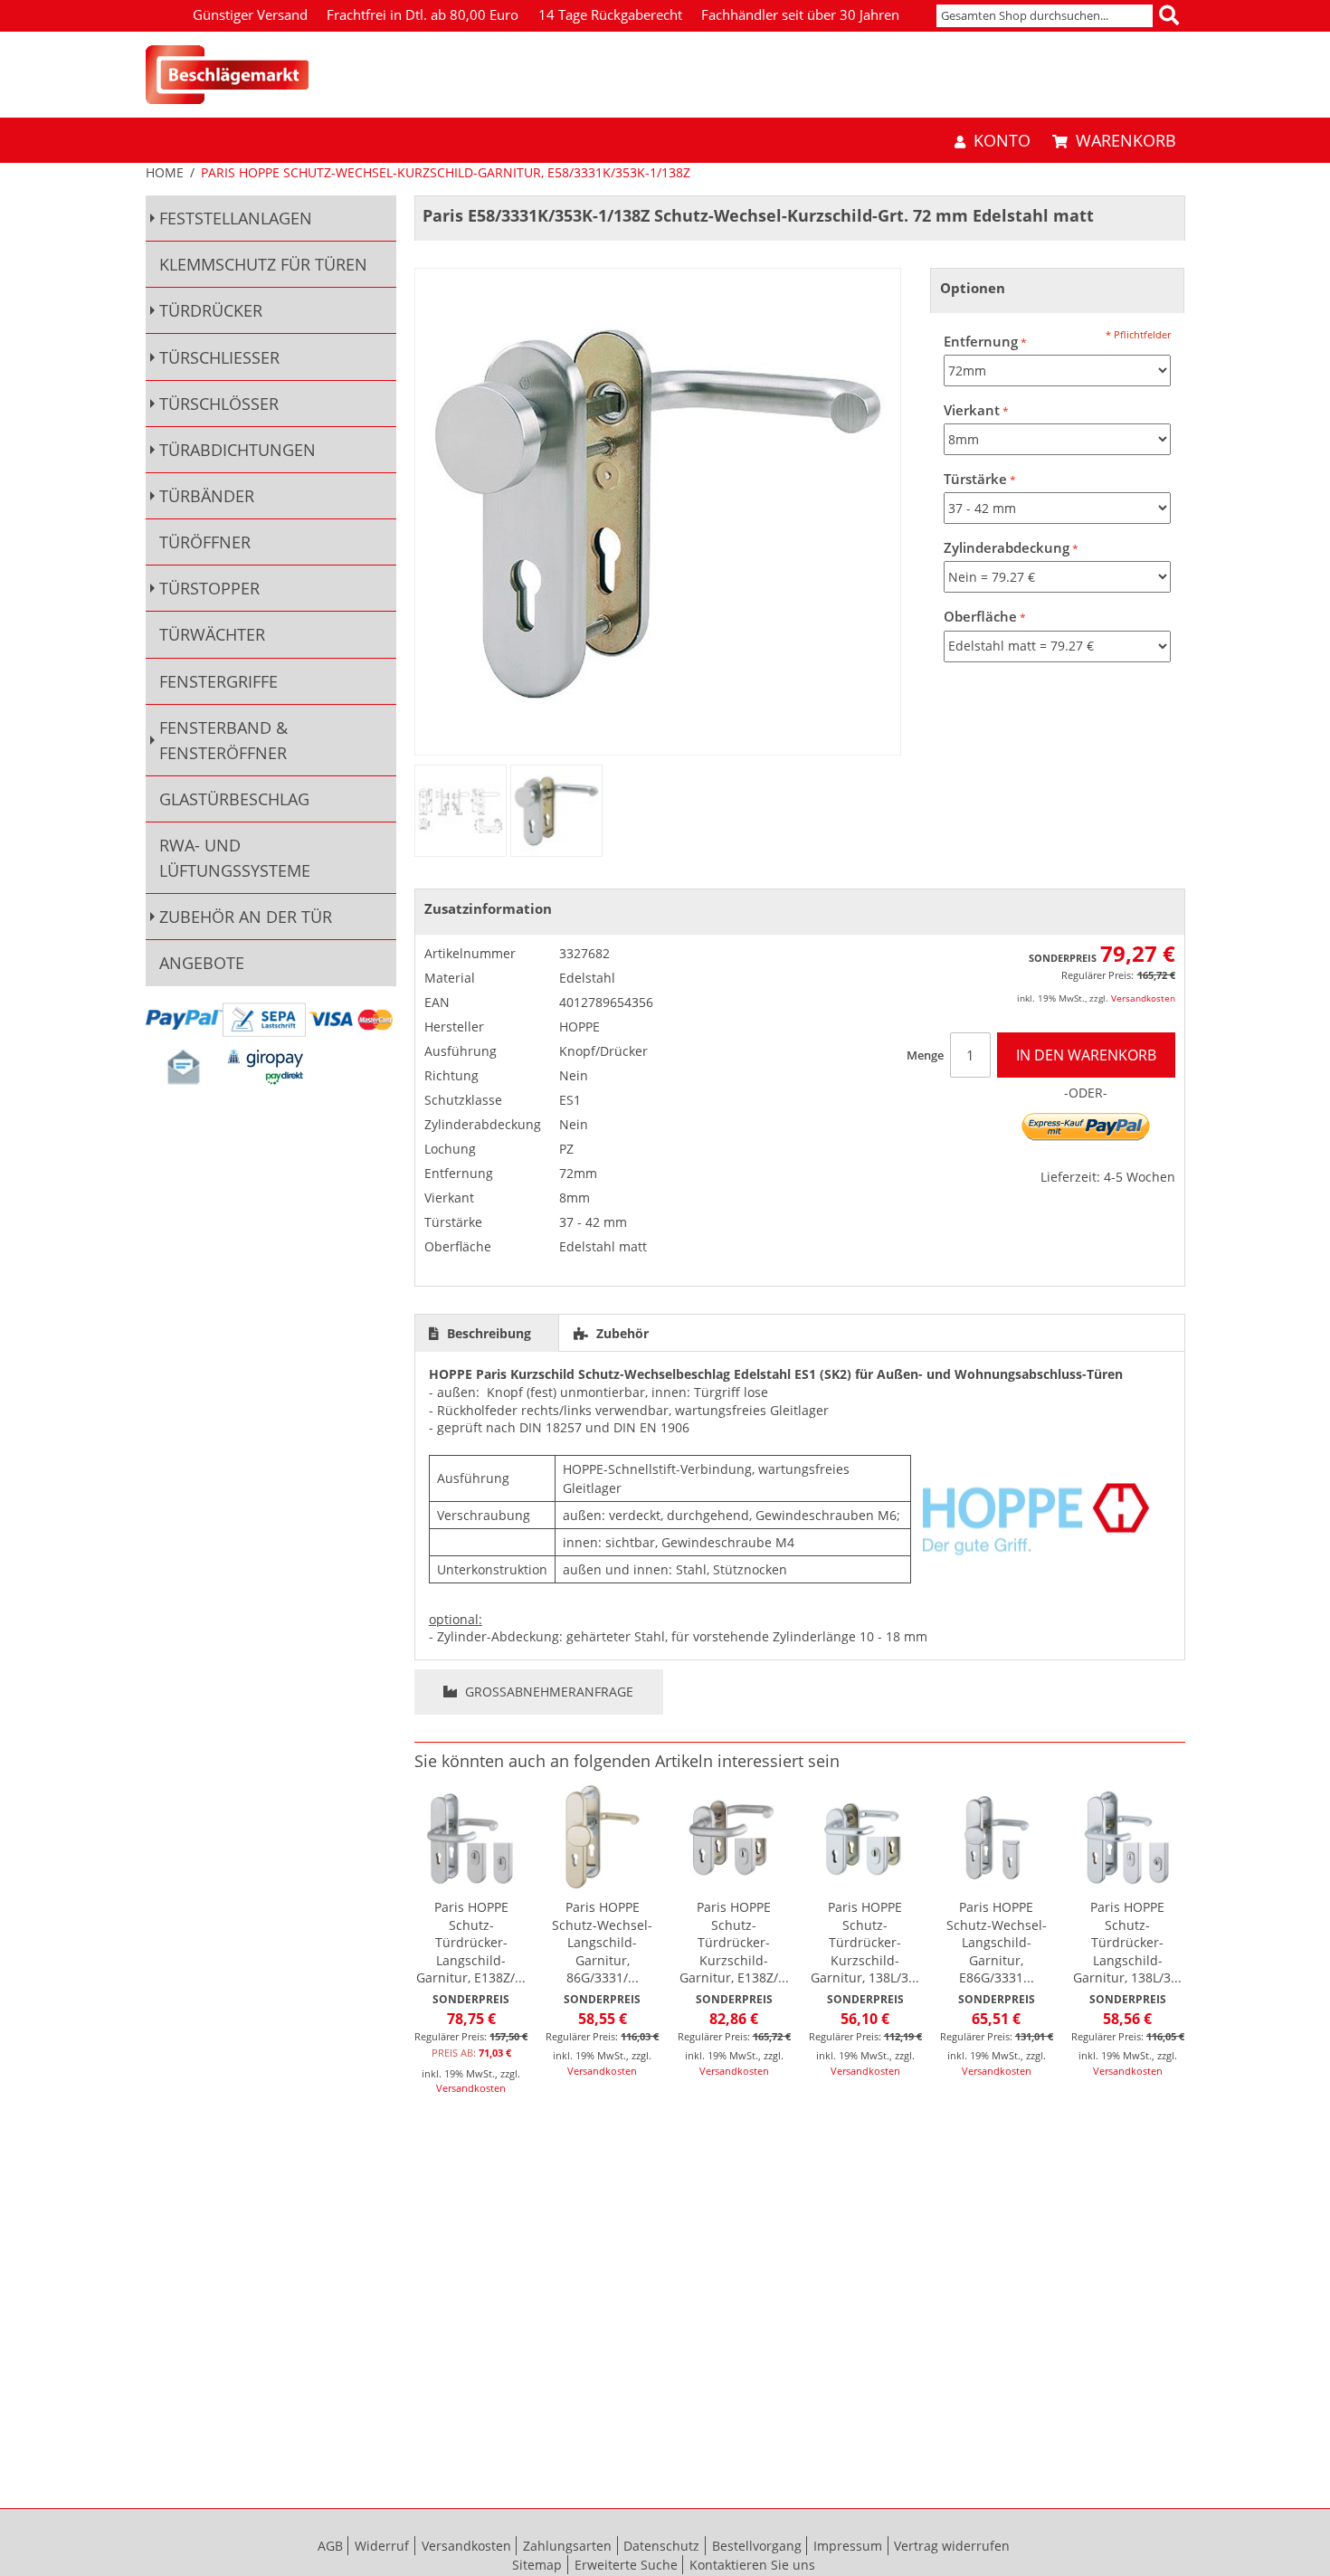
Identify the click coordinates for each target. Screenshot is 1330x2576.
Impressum (848, 2546)
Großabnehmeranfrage (547, 1692)
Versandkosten (1143, 998)
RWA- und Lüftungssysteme (235, 858)
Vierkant (972, 410)
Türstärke (975, 479)
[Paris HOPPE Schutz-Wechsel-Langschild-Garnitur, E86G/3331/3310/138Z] (996, 1837)
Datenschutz (661, 2546)
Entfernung (981, 342)
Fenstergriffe (218, 681)
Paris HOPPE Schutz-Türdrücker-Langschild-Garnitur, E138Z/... (471, 1942)
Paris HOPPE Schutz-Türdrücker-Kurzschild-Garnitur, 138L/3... (865, 1942)
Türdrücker (211, 310)
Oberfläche (980, 617)
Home (165, 172)
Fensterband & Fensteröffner (223, 740)
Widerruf (382, 2546)
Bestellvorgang (757, 2546)
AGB (330, 2546)
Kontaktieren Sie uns (752, 2565)
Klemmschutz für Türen (263, 264)
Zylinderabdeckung (1007, 548)
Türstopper (209, 588)
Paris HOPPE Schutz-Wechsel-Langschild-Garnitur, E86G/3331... (997, 1942)
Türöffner (205, 542)
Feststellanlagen (236, 218)
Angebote (202, 963)
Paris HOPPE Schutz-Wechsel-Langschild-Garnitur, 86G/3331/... (602, 1942)
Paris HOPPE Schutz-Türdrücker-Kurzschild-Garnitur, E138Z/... (734, 1942)
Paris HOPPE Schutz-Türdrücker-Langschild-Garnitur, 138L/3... (1127, 1942)
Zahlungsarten (567, 2546)
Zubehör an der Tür (246, 917)
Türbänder (207, 496)
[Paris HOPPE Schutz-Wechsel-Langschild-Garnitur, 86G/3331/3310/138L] (603, 1837)
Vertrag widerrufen (952, 2546)
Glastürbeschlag (234, 799)
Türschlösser (219, 404)
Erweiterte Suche (626, 2565)
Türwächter (212, 634)
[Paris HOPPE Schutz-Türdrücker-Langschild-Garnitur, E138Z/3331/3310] (471, 1837)
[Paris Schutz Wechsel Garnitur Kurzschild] (461, 811)
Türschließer (219, 357)
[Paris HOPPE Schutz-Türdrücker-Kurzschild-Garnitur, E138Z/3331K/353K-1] (734, 1837)
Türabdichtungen (237, 450)
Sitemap (537, 2565)
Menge (925, 1055)
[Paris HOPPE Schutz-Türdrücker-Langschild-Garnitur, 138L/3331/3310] (1127, 1837)
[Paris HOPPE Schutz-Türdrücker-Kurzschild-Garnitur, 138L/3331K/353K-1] (865, 1837)
